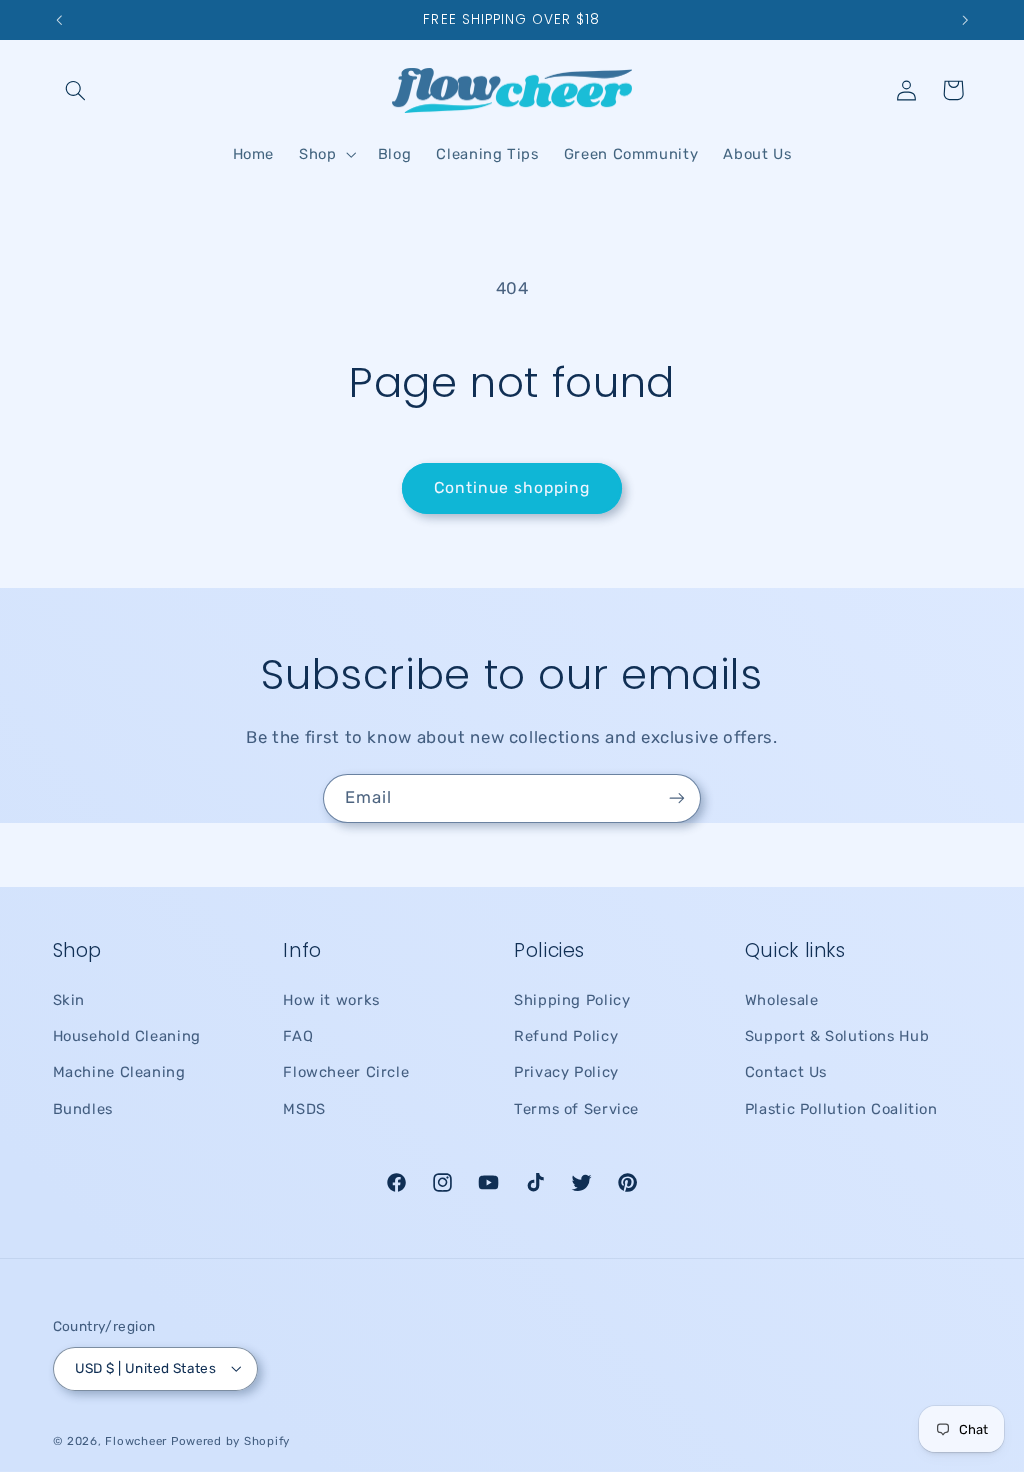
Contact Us (786, 1072)
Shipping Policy (572, 1000)
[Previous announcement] (59, 20)
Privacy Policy (566, 1072)
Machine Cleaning (119, 1072)
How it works (331, 1000)
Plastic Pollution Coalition (841, 1109)
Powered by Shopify (230, 1441)
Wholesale (782, 1000)
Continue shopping (512, 487)
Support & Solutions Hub (837, 1036)
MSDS (304, 1109)
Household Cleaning (127, 1036)
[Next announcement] (965, 20)
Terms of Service (576, 1109)
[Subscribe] (677, 798)
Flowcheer (136, 1441)
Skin (69, 1000)
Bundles (83, 1109)
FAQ (298, 1036)
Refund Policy (566, 1036)
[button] (76, 90)
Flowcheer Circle (346, 1072)
